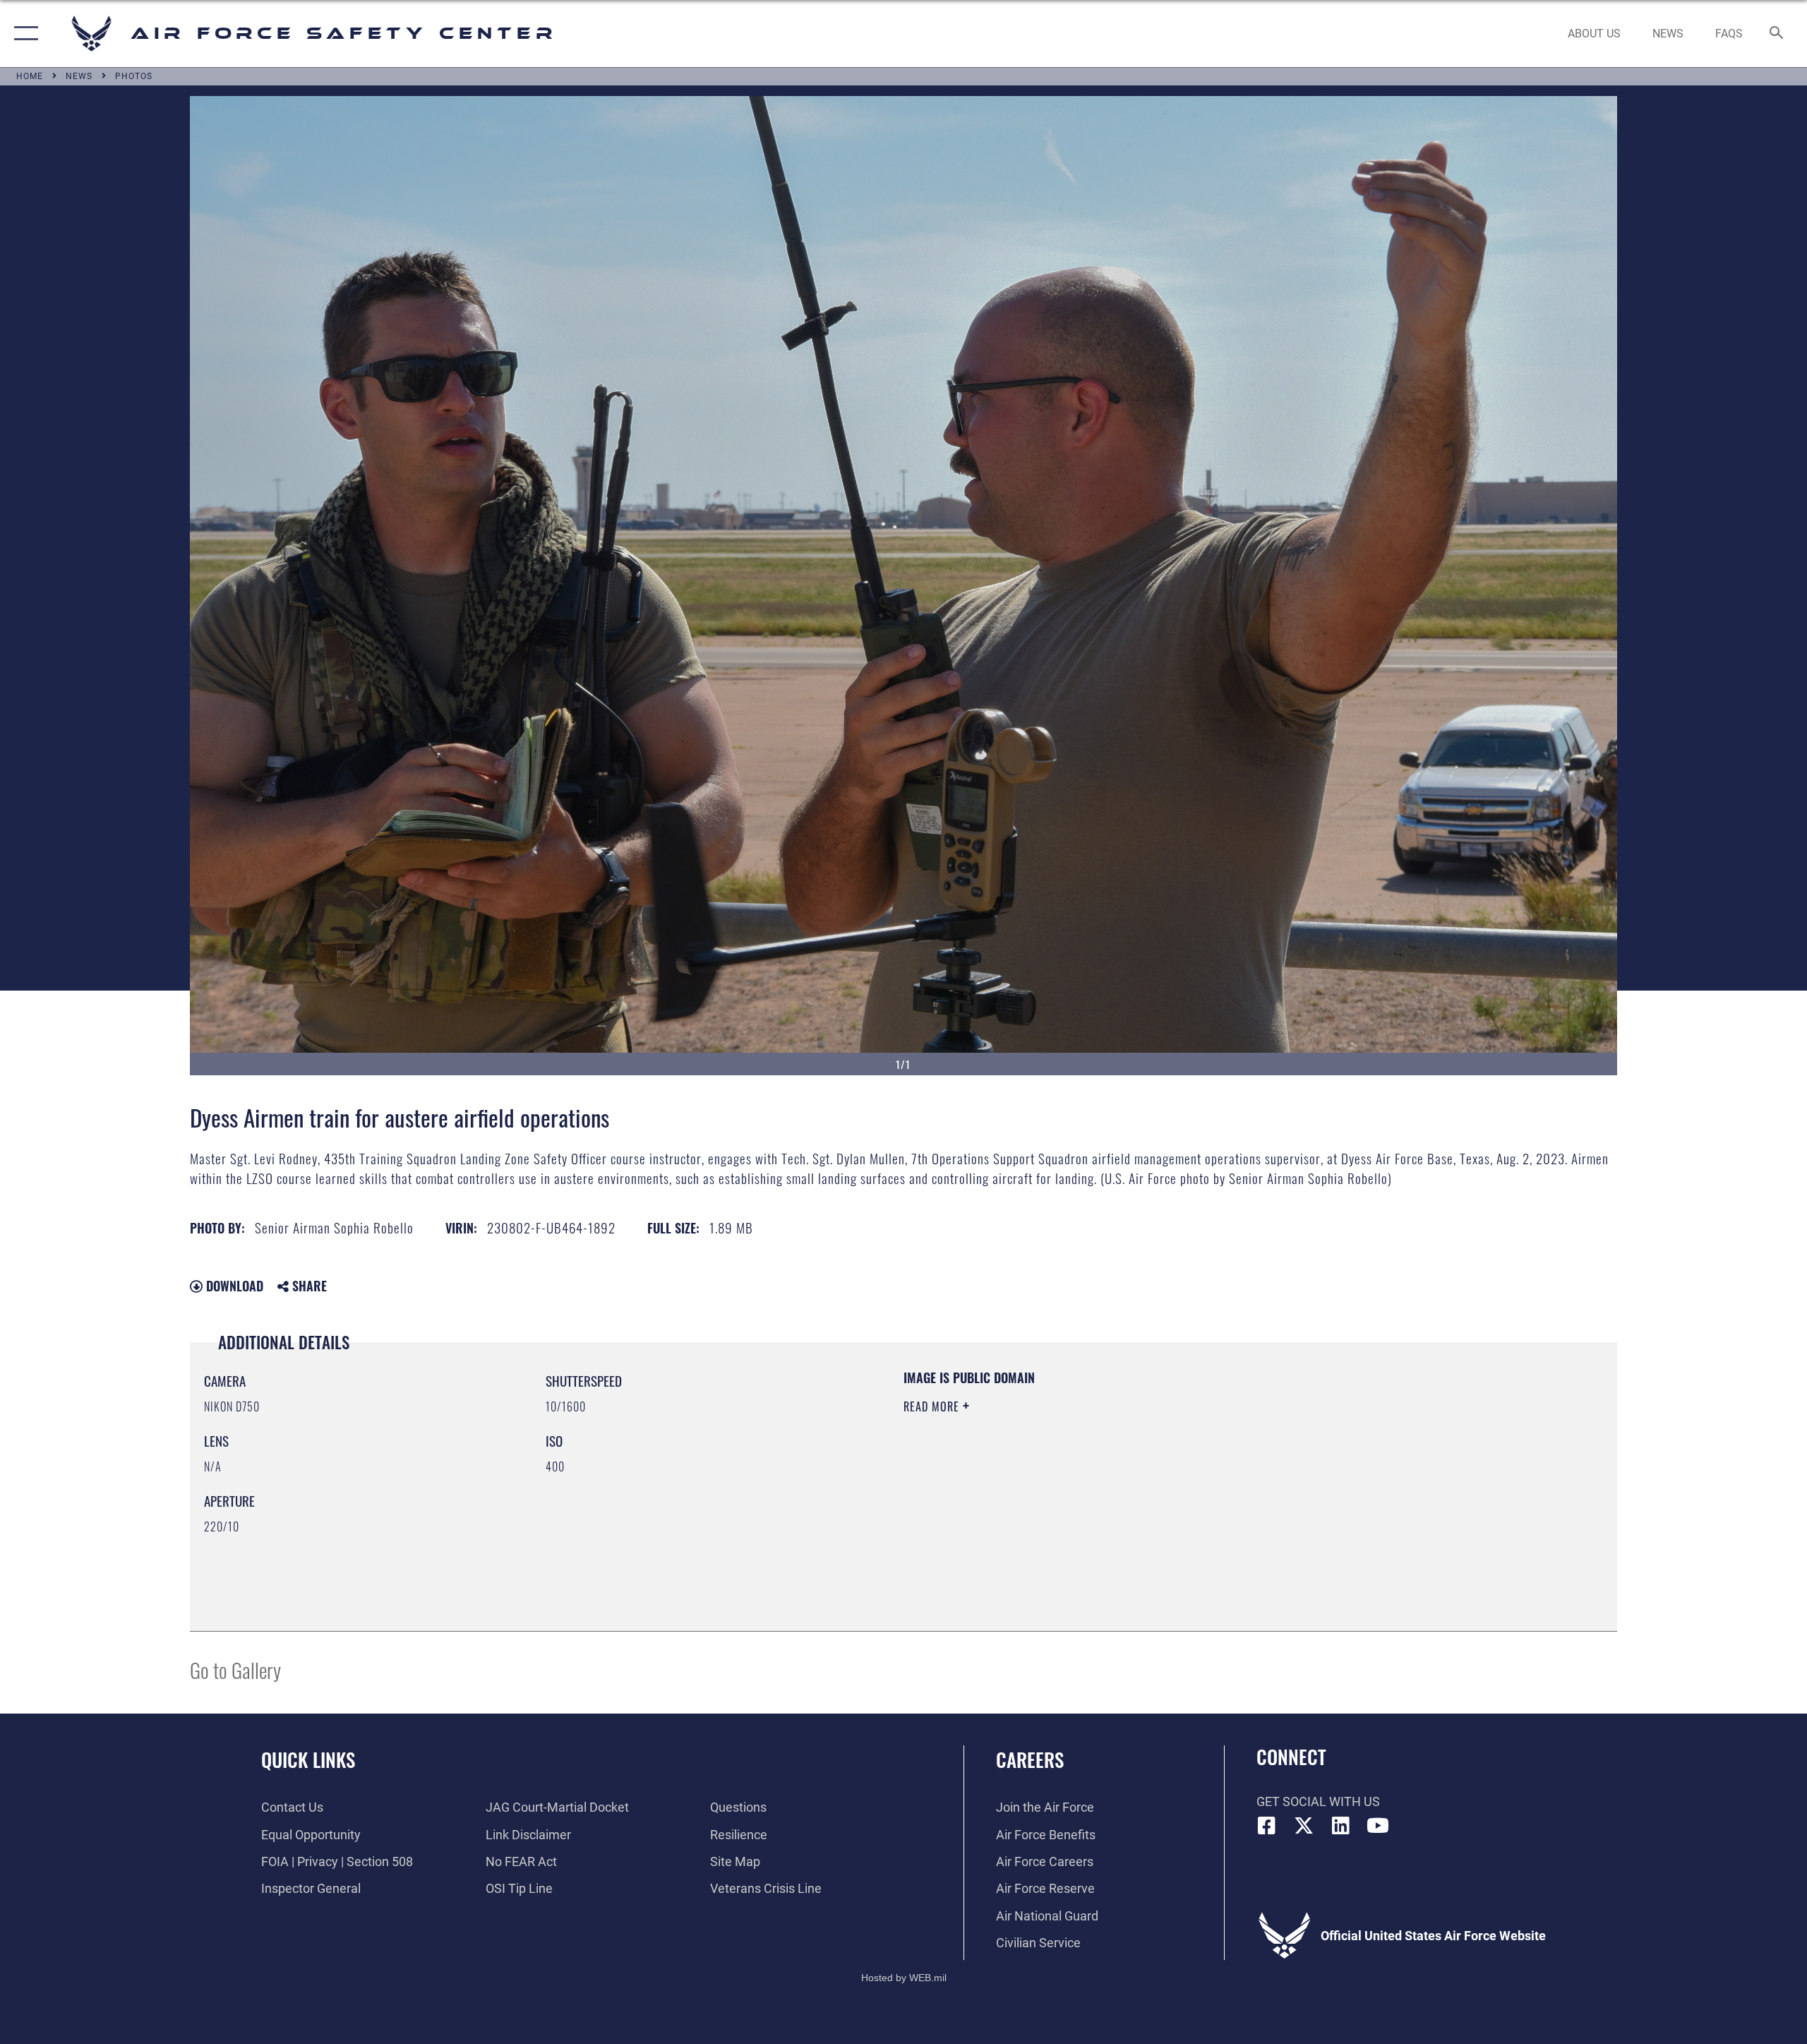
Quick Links (308, 1759)
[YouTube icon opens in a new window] (1378, 1826)
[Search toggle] (1777, 34)
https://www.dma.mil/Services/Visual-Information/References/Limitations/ (1069, 1476)
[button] (23, 34)
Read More (933, 1406)
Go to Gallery (235, 1669)
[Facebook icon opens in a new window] (1267, 1826)
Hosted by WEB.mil (904, 1978)
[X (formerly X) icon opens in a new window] (1304, 1826)
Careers (1030, 1759)
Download (233, 1286)
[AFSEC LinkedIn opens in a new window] (1341, 1826)
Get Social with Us (1318, 1801)
